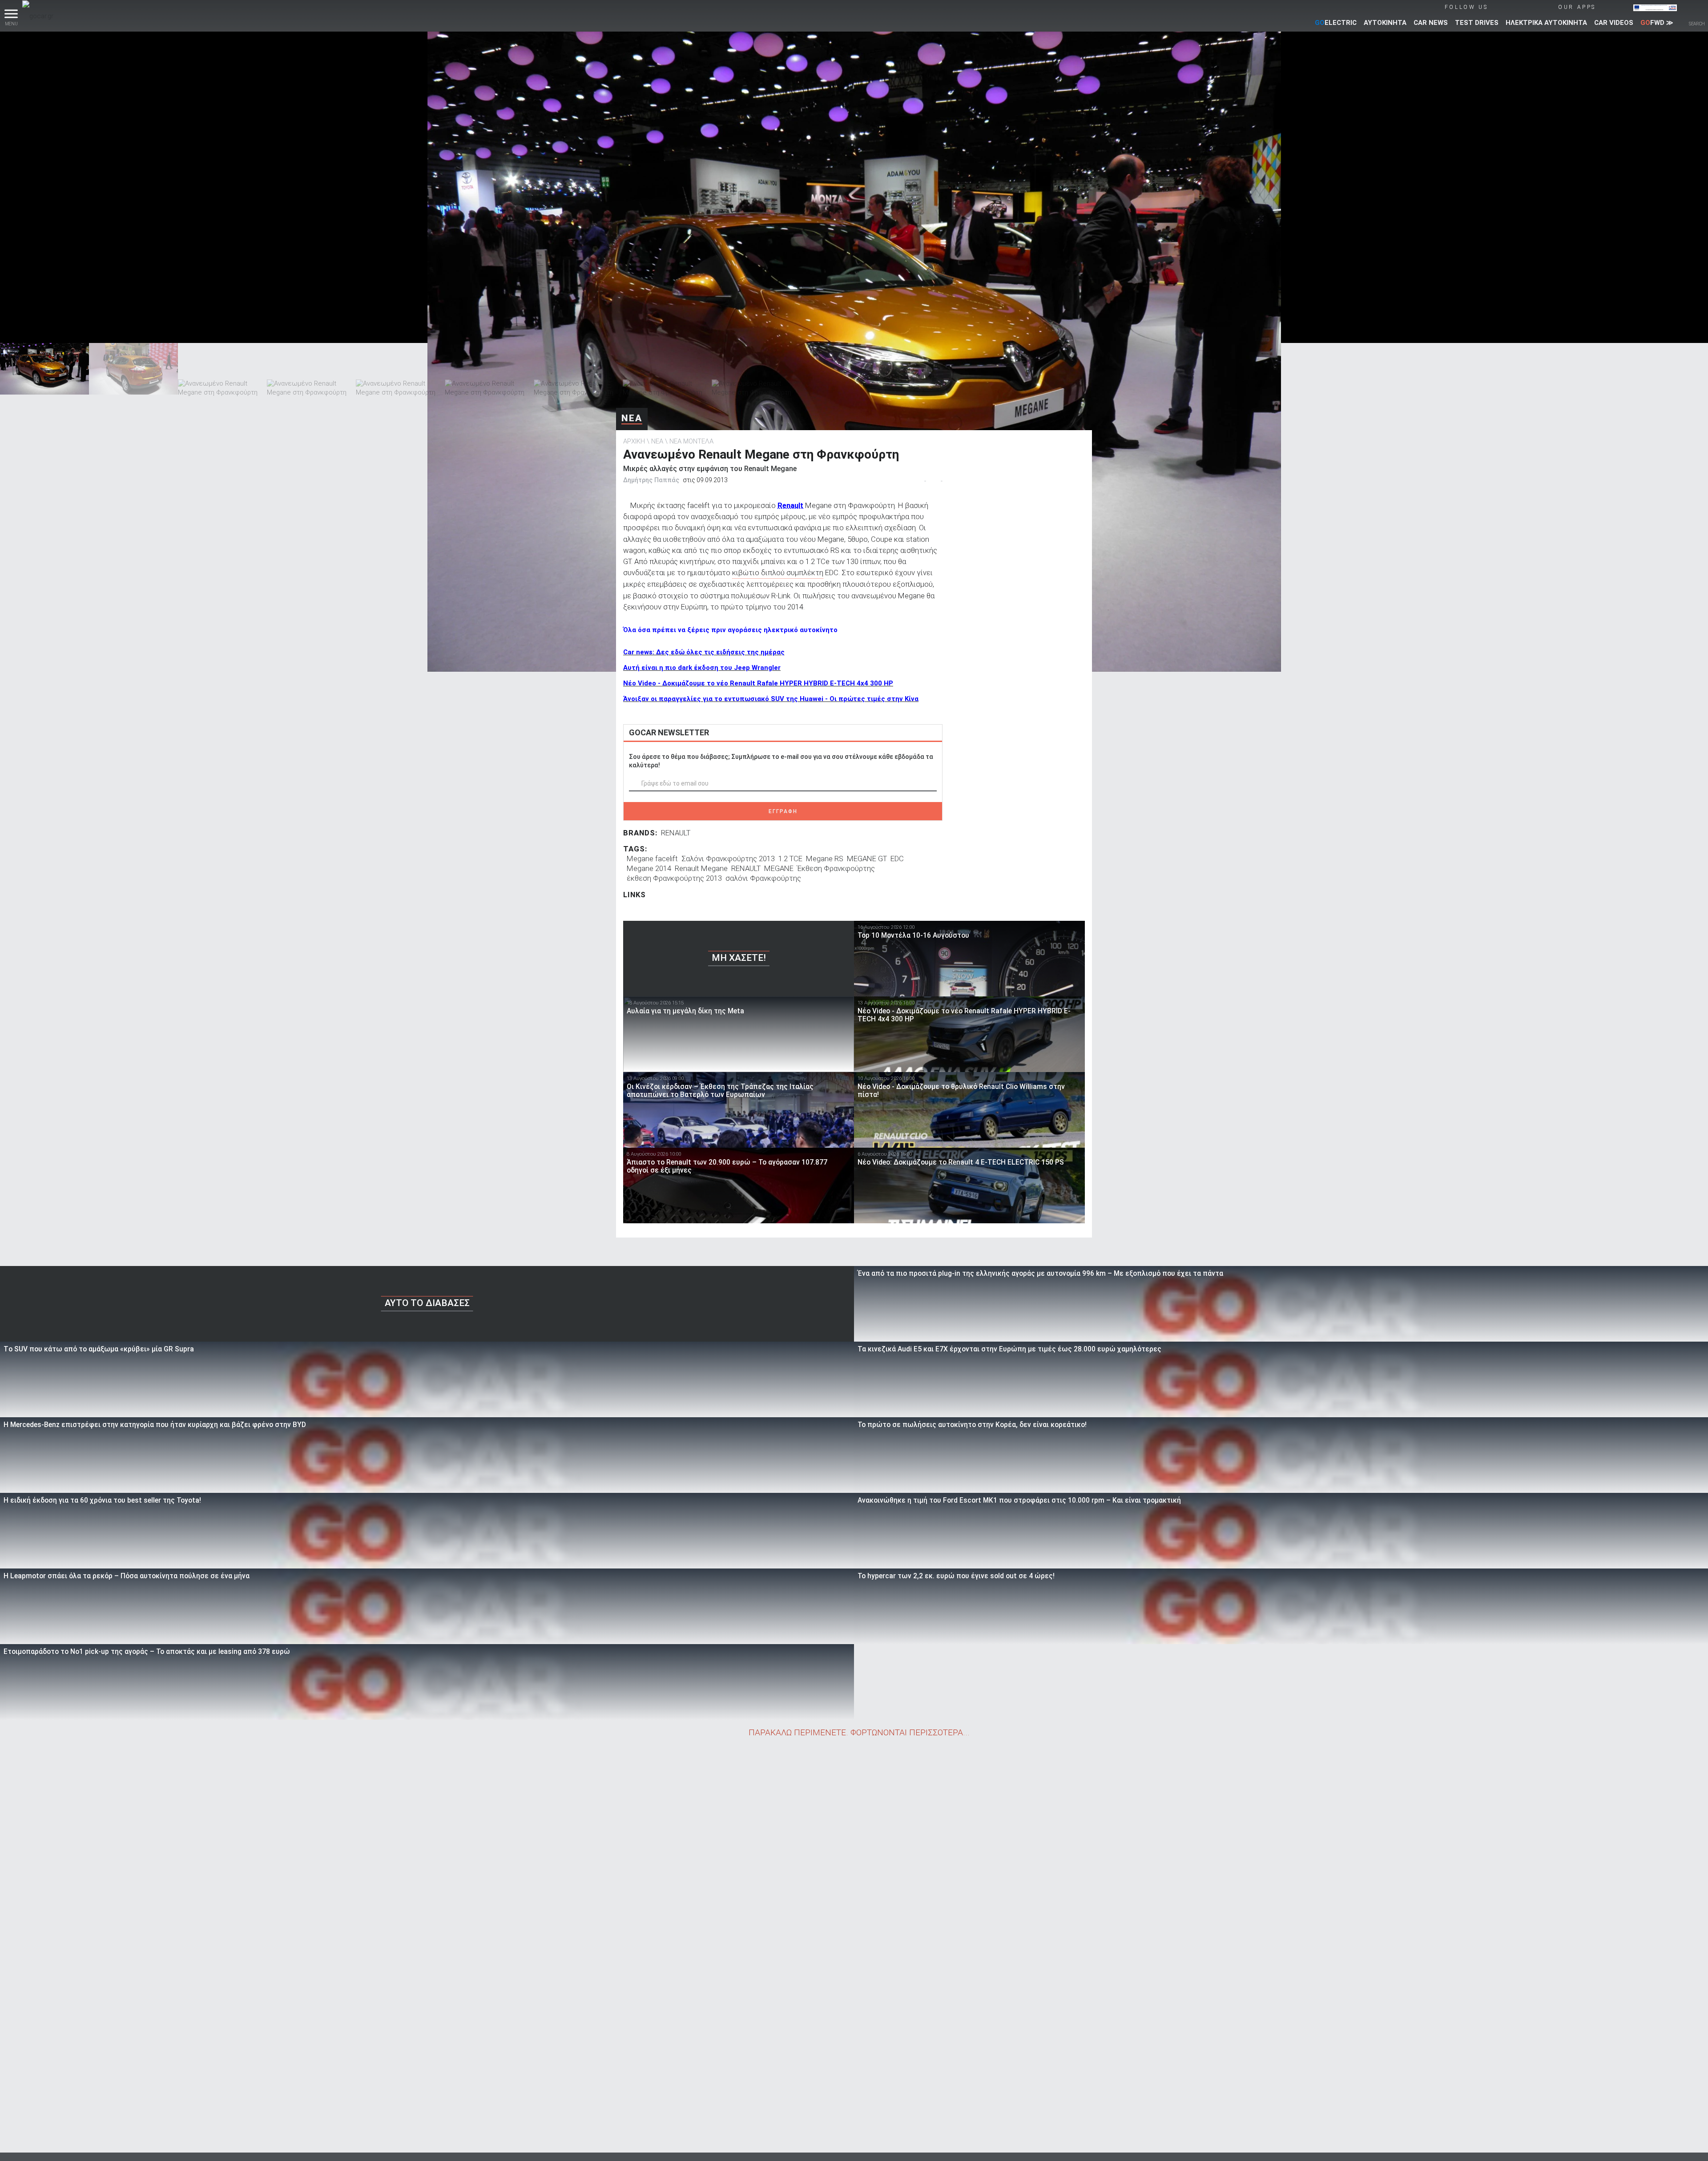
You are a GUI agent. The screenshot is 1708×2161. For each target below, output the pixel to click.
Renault (790, 505)
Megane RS (825, 859)
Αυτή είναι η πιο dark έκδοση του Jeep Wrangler (702, 668)
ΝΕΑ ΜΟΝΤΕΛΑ (691, 441)
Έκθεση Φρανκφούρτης (836, 868)
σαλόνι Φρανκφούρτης (763, 878)
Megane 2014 (649, 868)
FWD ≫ (1657, 23)
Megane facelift (652, 859)
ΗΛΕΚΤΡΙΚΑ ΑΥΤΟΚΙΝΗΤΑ (1546, 23)
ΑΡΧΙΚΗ (634, 441)
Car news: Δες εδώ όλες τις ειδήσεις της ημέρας (704, 652)
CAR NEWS (1431, 23)
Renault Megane (701, 868)
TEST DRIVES (1477, 23)
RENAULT (676, 833)
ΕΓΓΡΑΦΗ (783, 811)
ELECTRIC (1336, 23)
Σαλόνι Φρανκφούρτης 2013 (728, 859)
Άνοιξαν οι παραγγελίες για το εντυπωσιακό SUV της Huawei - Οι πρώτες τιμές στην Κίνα (771, 699)
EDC (897, 859)
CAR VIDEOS (1614, 23)
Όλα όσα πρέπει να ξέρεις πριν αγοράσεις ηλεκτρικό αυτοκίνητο (730, 630)
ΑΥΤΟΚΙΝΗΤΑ (1385, 23)
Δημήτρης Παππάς (651, 480)
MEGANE (779, 868)
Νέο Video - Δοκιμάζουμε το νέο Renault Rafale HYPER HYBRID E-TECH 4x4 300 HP (758, 683)
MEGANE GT (867, 859)
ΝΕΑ (632, 418)
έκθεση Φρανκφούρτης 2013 (674, 878)
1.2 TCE (790, 859)
